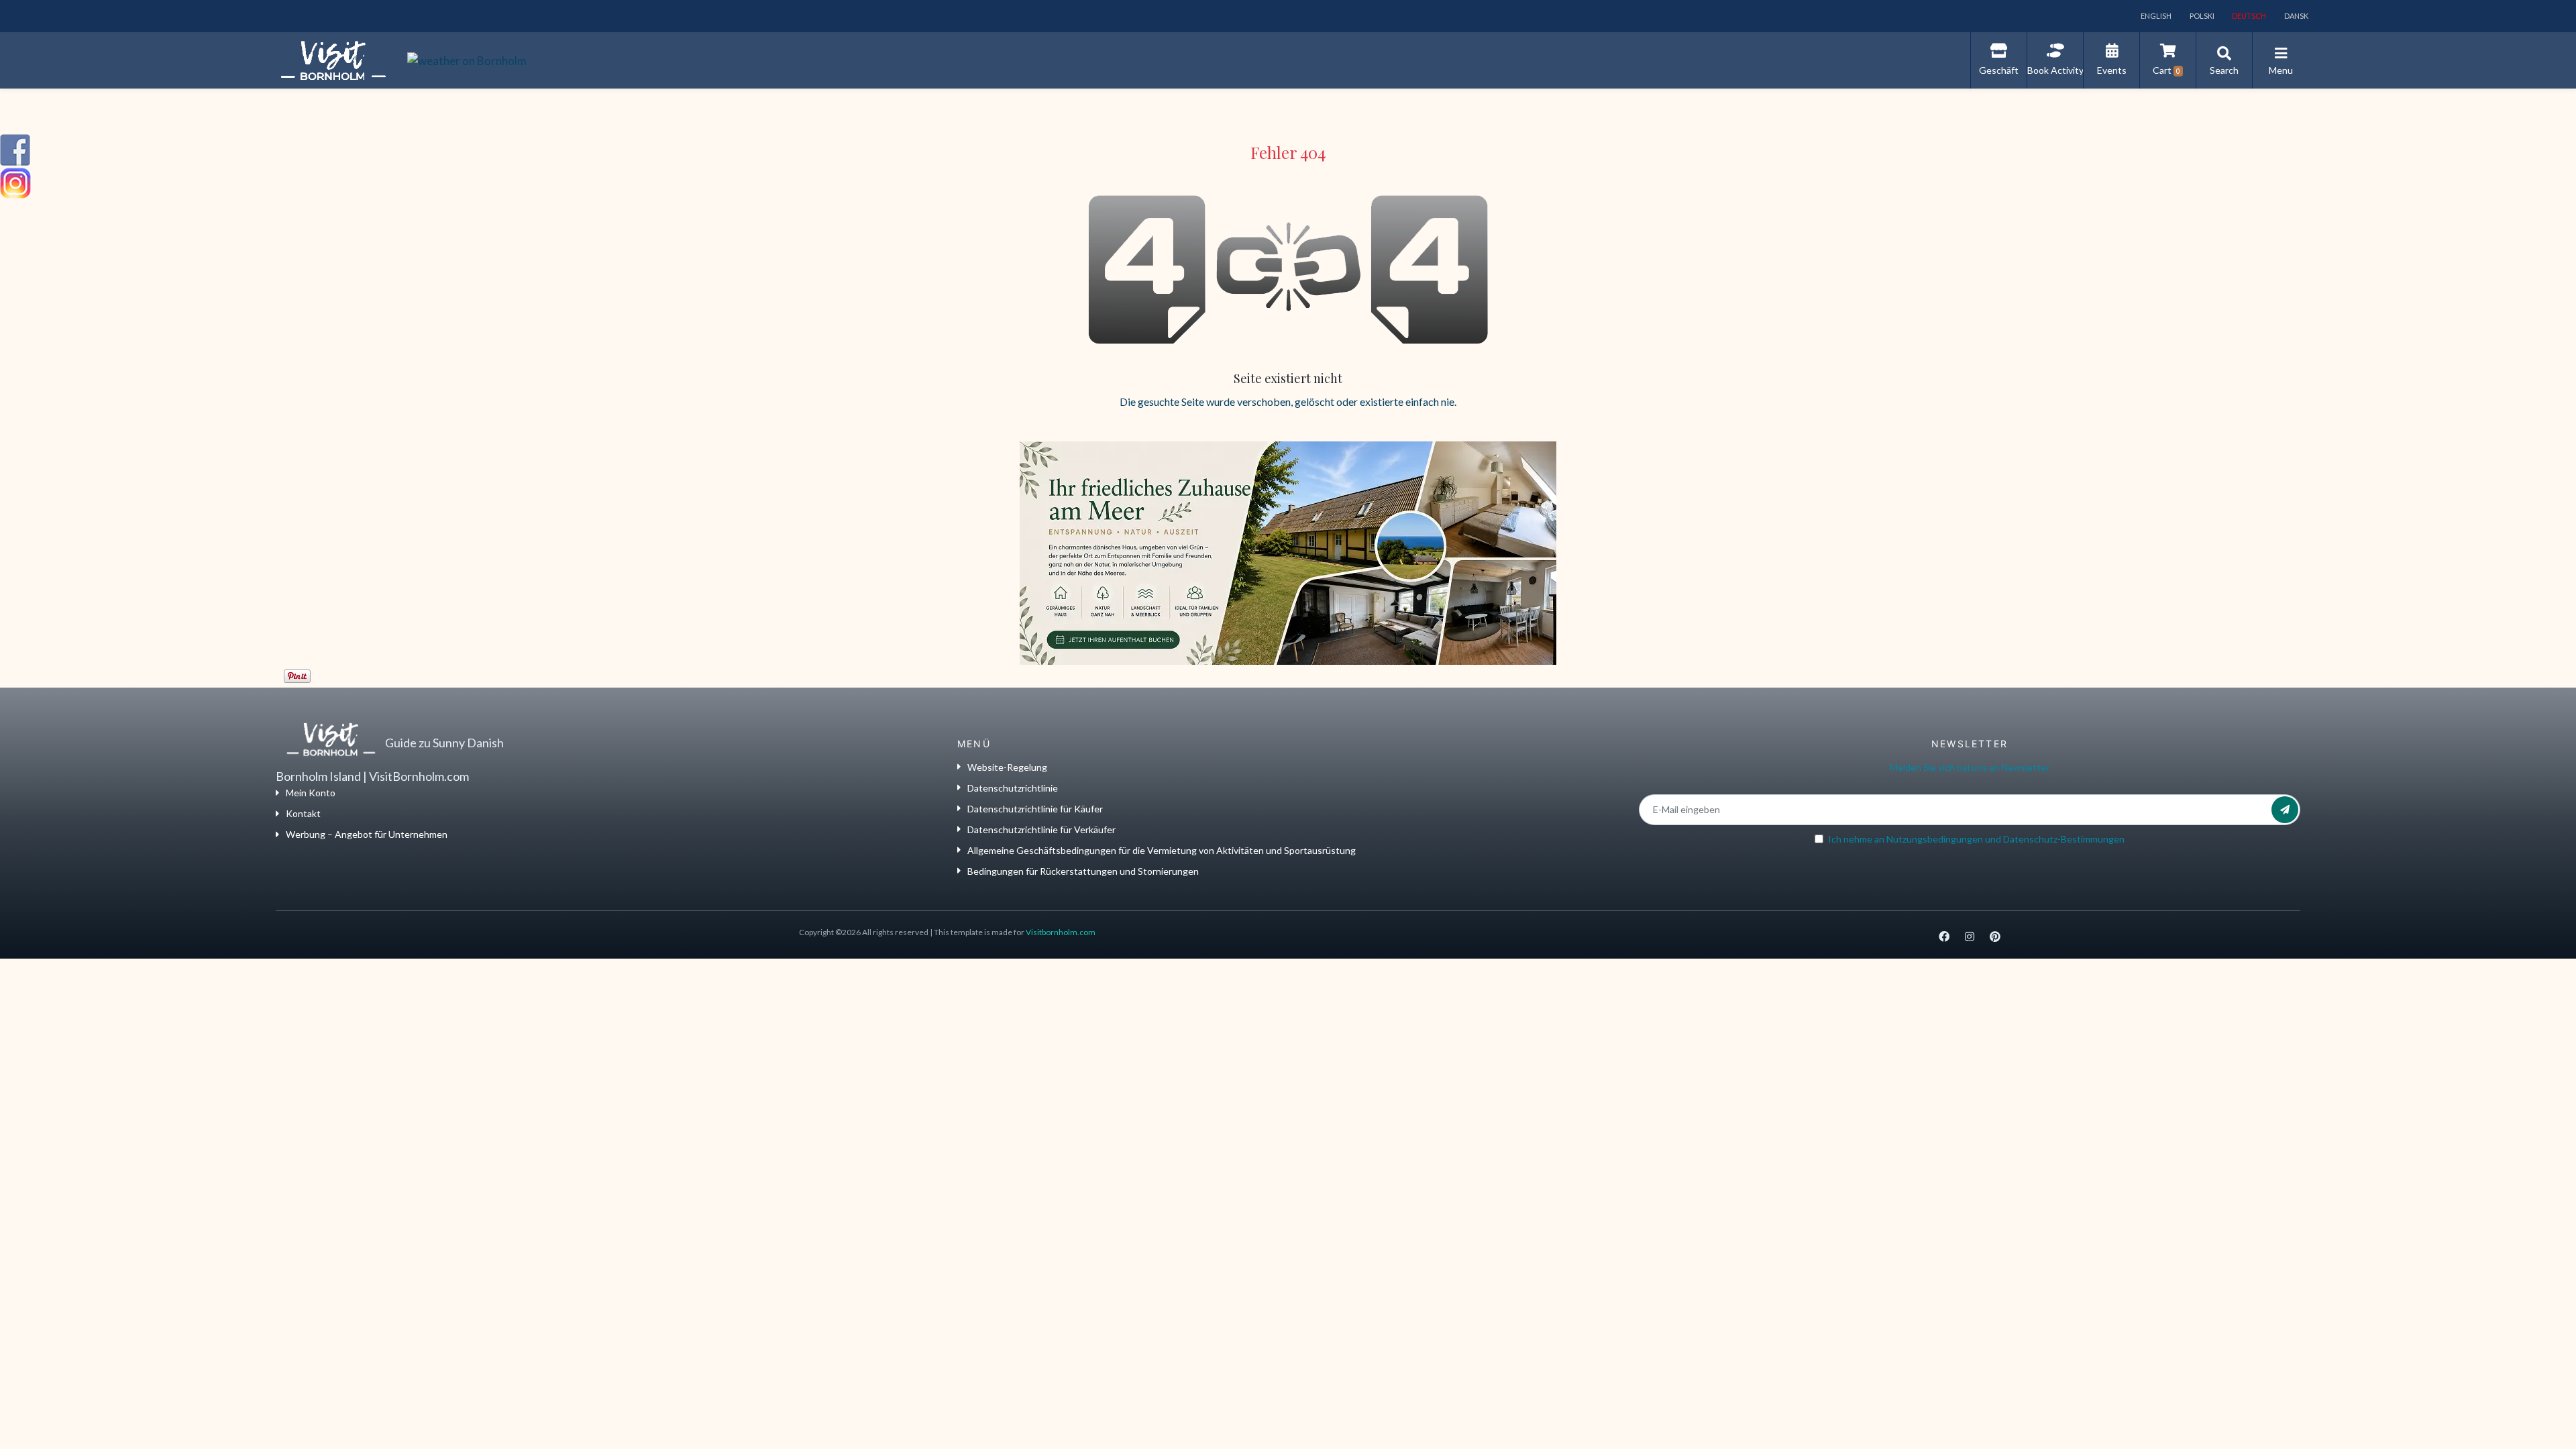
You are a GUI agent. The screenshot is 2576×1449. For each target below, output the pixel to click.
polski (2201, 16)
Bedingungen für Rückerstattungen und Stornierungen (1083, 871)
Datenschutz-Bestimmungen (2064, 839)
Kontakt (303, 813)
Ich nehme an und (1976, 839)
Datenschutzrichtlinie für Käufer (1035, 809)
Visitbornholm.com (1061, 932)
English (2155, 16)
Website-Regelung (1007, 767)
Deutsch (2248, 16)
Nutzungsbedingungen (1935, 839)
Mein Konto (311, 793)
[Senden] (2285, 810)
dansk (2296, 16)
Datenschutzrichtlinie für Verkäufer (1041, 829)
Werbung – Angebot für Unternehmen (367, 834)
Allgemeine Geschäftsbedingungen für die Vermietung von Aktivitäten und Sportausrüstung (1162, 850)
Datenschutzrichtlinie (1013, 788)
